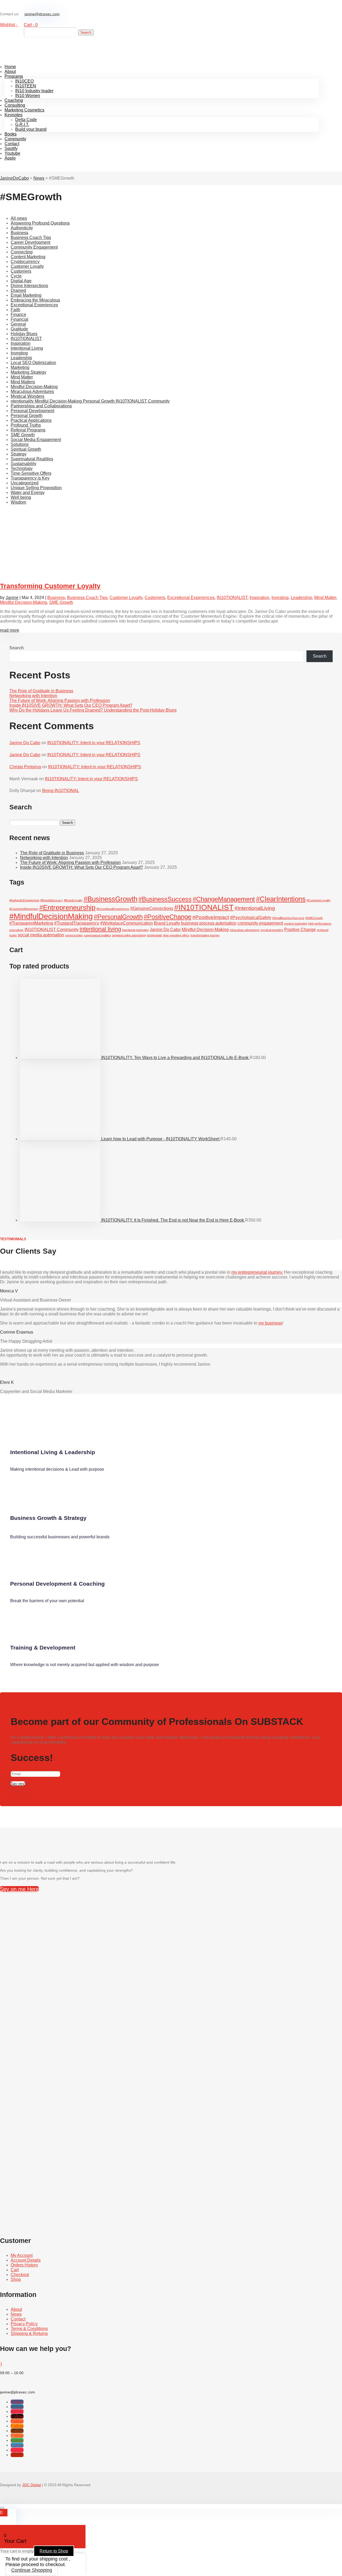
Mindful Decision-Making (34, 387)
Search (17, 648)
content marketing (296, 924)
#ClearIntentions (281, 899)
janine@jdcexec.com (42, 14)
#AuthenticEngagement (24, 900)
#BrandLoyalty (73, 900)
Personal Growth (27, 416)
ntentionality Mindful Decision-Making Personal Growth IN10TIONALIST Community (90, 401)
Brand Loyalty (167, 923)
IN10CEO (24, 81)
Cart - (31, 25)
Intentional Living (27, 348)
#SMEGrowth (314, 918)
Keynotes (13, 115)
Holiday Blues (24, 334)
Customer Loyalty (27, 266)
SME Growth (23, 435)
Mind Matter (22, 377)
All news (19, 218)
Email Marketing (26, 295)
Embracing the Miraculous (35, 300)
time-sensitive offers (176, 935)
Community (15, 139)
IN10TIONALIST (26, 339)
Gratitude (19, 329)
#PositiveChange (168, 917)
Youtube (12, 153)
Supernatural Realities (32, 459)
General (18, 324)
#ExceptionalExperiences (113, 909)
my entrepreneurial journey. (257, 1272)
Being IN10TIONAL (61, 791)
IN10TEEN (26, 86)
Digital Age (21, 281)
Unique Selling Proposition (36, 488)
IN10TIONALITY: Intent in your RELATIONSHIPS (94, 743)
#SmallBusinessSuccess (288, 918)
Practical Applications (31, 420)
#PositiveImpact (211, 917)
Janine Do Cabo (25, 743)
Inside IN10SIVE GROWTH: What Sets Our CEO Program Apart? (71, 705)
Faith (15, 310)
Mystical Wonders (28, 396)
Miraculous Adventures (32, 391)
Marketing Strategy (28, 372)
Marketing (20, 367)
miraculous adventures (245, 930)
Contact (12, 144)
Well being (21, 497)
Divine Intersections (29, 286)
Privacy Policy (24, 2324)
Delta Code (26, 120)
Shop (16, 2279)
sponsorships (74, 935)
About (10, 72)
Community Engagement (34, 247)
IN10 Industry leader (34, 91)
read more (10, 630)
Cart (15, 2270)
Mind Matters (23, 382)
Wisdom (18, 502)
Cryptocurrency (25, 262)
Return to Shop (54, 2551)
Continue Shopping (32, 2570)
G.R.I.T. (22, 124)
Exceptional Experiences (34, 305)
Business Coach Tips (31, 237)
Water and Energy (28, 493)
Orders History (24, 2265)
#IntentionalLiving (255, 908)
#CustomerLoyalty (319, 900)
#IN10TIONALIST (204, 907)
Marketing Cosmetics (24, 110)
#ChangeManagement (224, 899)
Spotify (11, 148)
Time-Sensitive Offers (31, 473)
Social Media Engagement (36, 440)
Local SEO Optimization (33, 363)
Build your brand (31, 129)
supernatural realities (97, 935)
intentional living (100, 929)
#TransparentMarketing (31, 923)
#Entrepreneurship (67, 907)
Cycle (16, 276)
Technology (22, 468)
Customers (21, 271)
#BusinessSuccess (165, 899)
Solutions (20, 444)
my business (270, 1323)
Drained (18, 290)
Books (11, 134)
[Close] (2, 2508)
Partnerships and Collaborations (41, 406)
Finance (18, 314)
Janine (12, 598)
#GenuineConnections (152, 908)
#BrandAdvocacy (52, 900)
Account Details (26, 2260)
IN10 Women (28, 96)
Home (10, 67)
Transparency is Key (30, 478)
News (16, 2314)
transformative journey (205, 935)
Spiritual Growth (26, 449)
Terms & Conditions (29, 2329)
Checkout (20, 2275)
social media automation (41, 935)
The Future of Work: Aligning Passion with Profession (60, 700)
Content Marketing (28, 257)
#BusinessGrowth (110, 899)
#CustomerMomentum (24, 909)
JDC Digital (32, 2485)
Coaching (14, 100)
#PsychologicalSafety (251, 918)
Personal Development (32, 411)
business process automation (209, 923)
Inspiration (21, 343)
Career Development (30, 242)
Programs (14, 76)
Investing (19, 353)
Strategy (19, 454)
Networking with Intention (33, 696)
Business (20, 233)
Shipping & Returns (29, 2333)
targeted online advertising (129, 935)
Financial (20, 319)
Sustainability (24, 464)
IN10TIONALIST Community (52, 930)
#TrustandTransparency (77, 923)
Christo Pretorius (25, 767)
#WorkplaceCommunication (127, 923)
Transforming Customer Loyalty (50, 586)
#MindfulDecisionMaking (51, 916)
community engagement (260, 923)
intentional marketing (135, 930)
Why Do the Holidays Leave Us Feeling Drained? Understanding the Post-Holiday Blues (93, 710)
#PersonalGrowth (118, 917)
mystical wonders (272, 930)
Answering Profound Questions (40, 223)
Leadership (21, 358)
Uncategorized (25, 483)
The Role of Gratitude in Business (41, 691)
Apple (10, 158)
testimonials (155, 935)
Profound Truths (26, 425)
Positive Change (300, 930)
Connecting (22, 252)
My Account (22, 2255)
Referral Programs (28, 430)
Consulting (15, 105)
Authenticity (22, 228)
